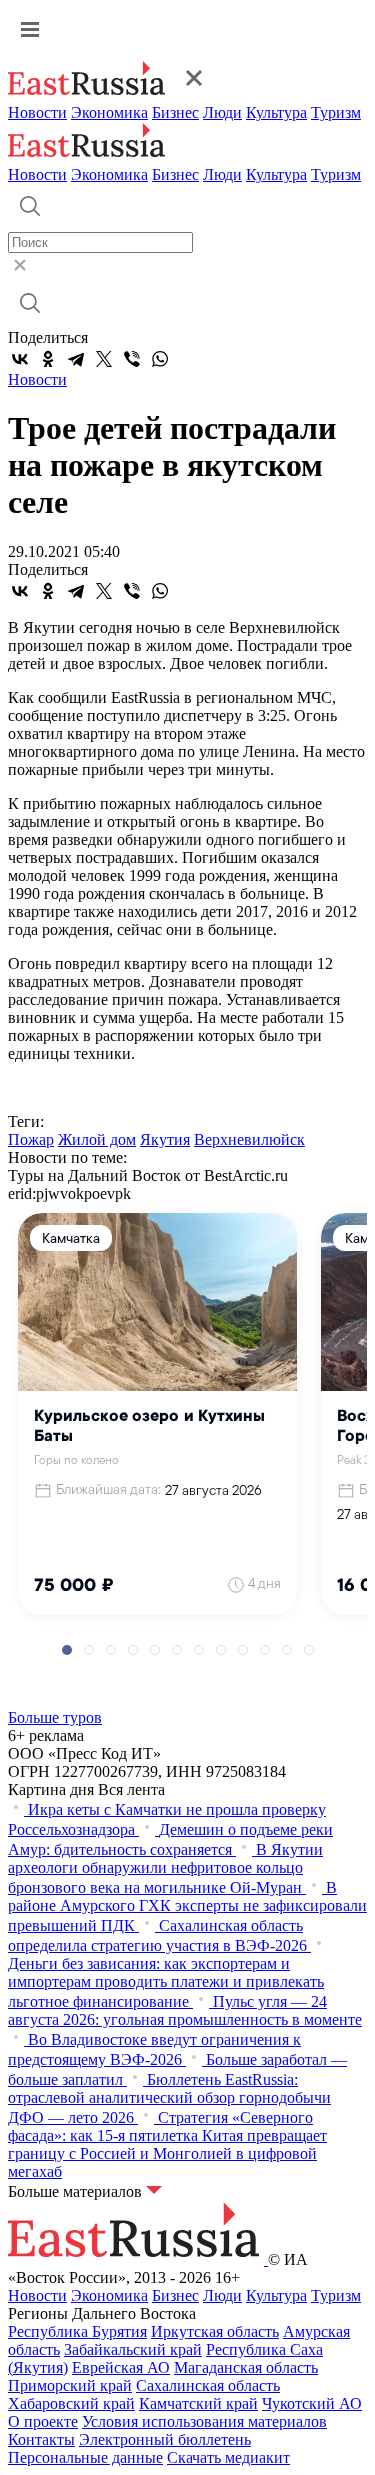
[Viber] (132, 359)
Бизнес (175, 112)
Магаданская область (246, 2367)
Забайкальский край (133, 2349)
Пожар (31, 1139)
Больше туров (55, 1717)
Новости (37, 112)
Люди (222, 112)
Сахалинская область (208, 2385)
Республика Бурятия (77, 2331)
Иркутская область (215, 2331)
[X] (104, 359)
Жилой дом (97, 1139)
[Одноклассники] (48, 359)
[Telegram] (76, 359)
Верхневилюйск (249, 1139)
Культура (276, 112)
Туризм (336, 112)
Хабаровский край (71, 2403)
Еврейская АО (121, 2367)
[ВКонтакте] (20, 359)
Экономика (109, 112)
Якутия (165, 1139)
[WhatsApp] (160, 359)
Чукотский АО (312, 2403)
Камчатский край (198, 2403)
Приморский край (70, 2385)
